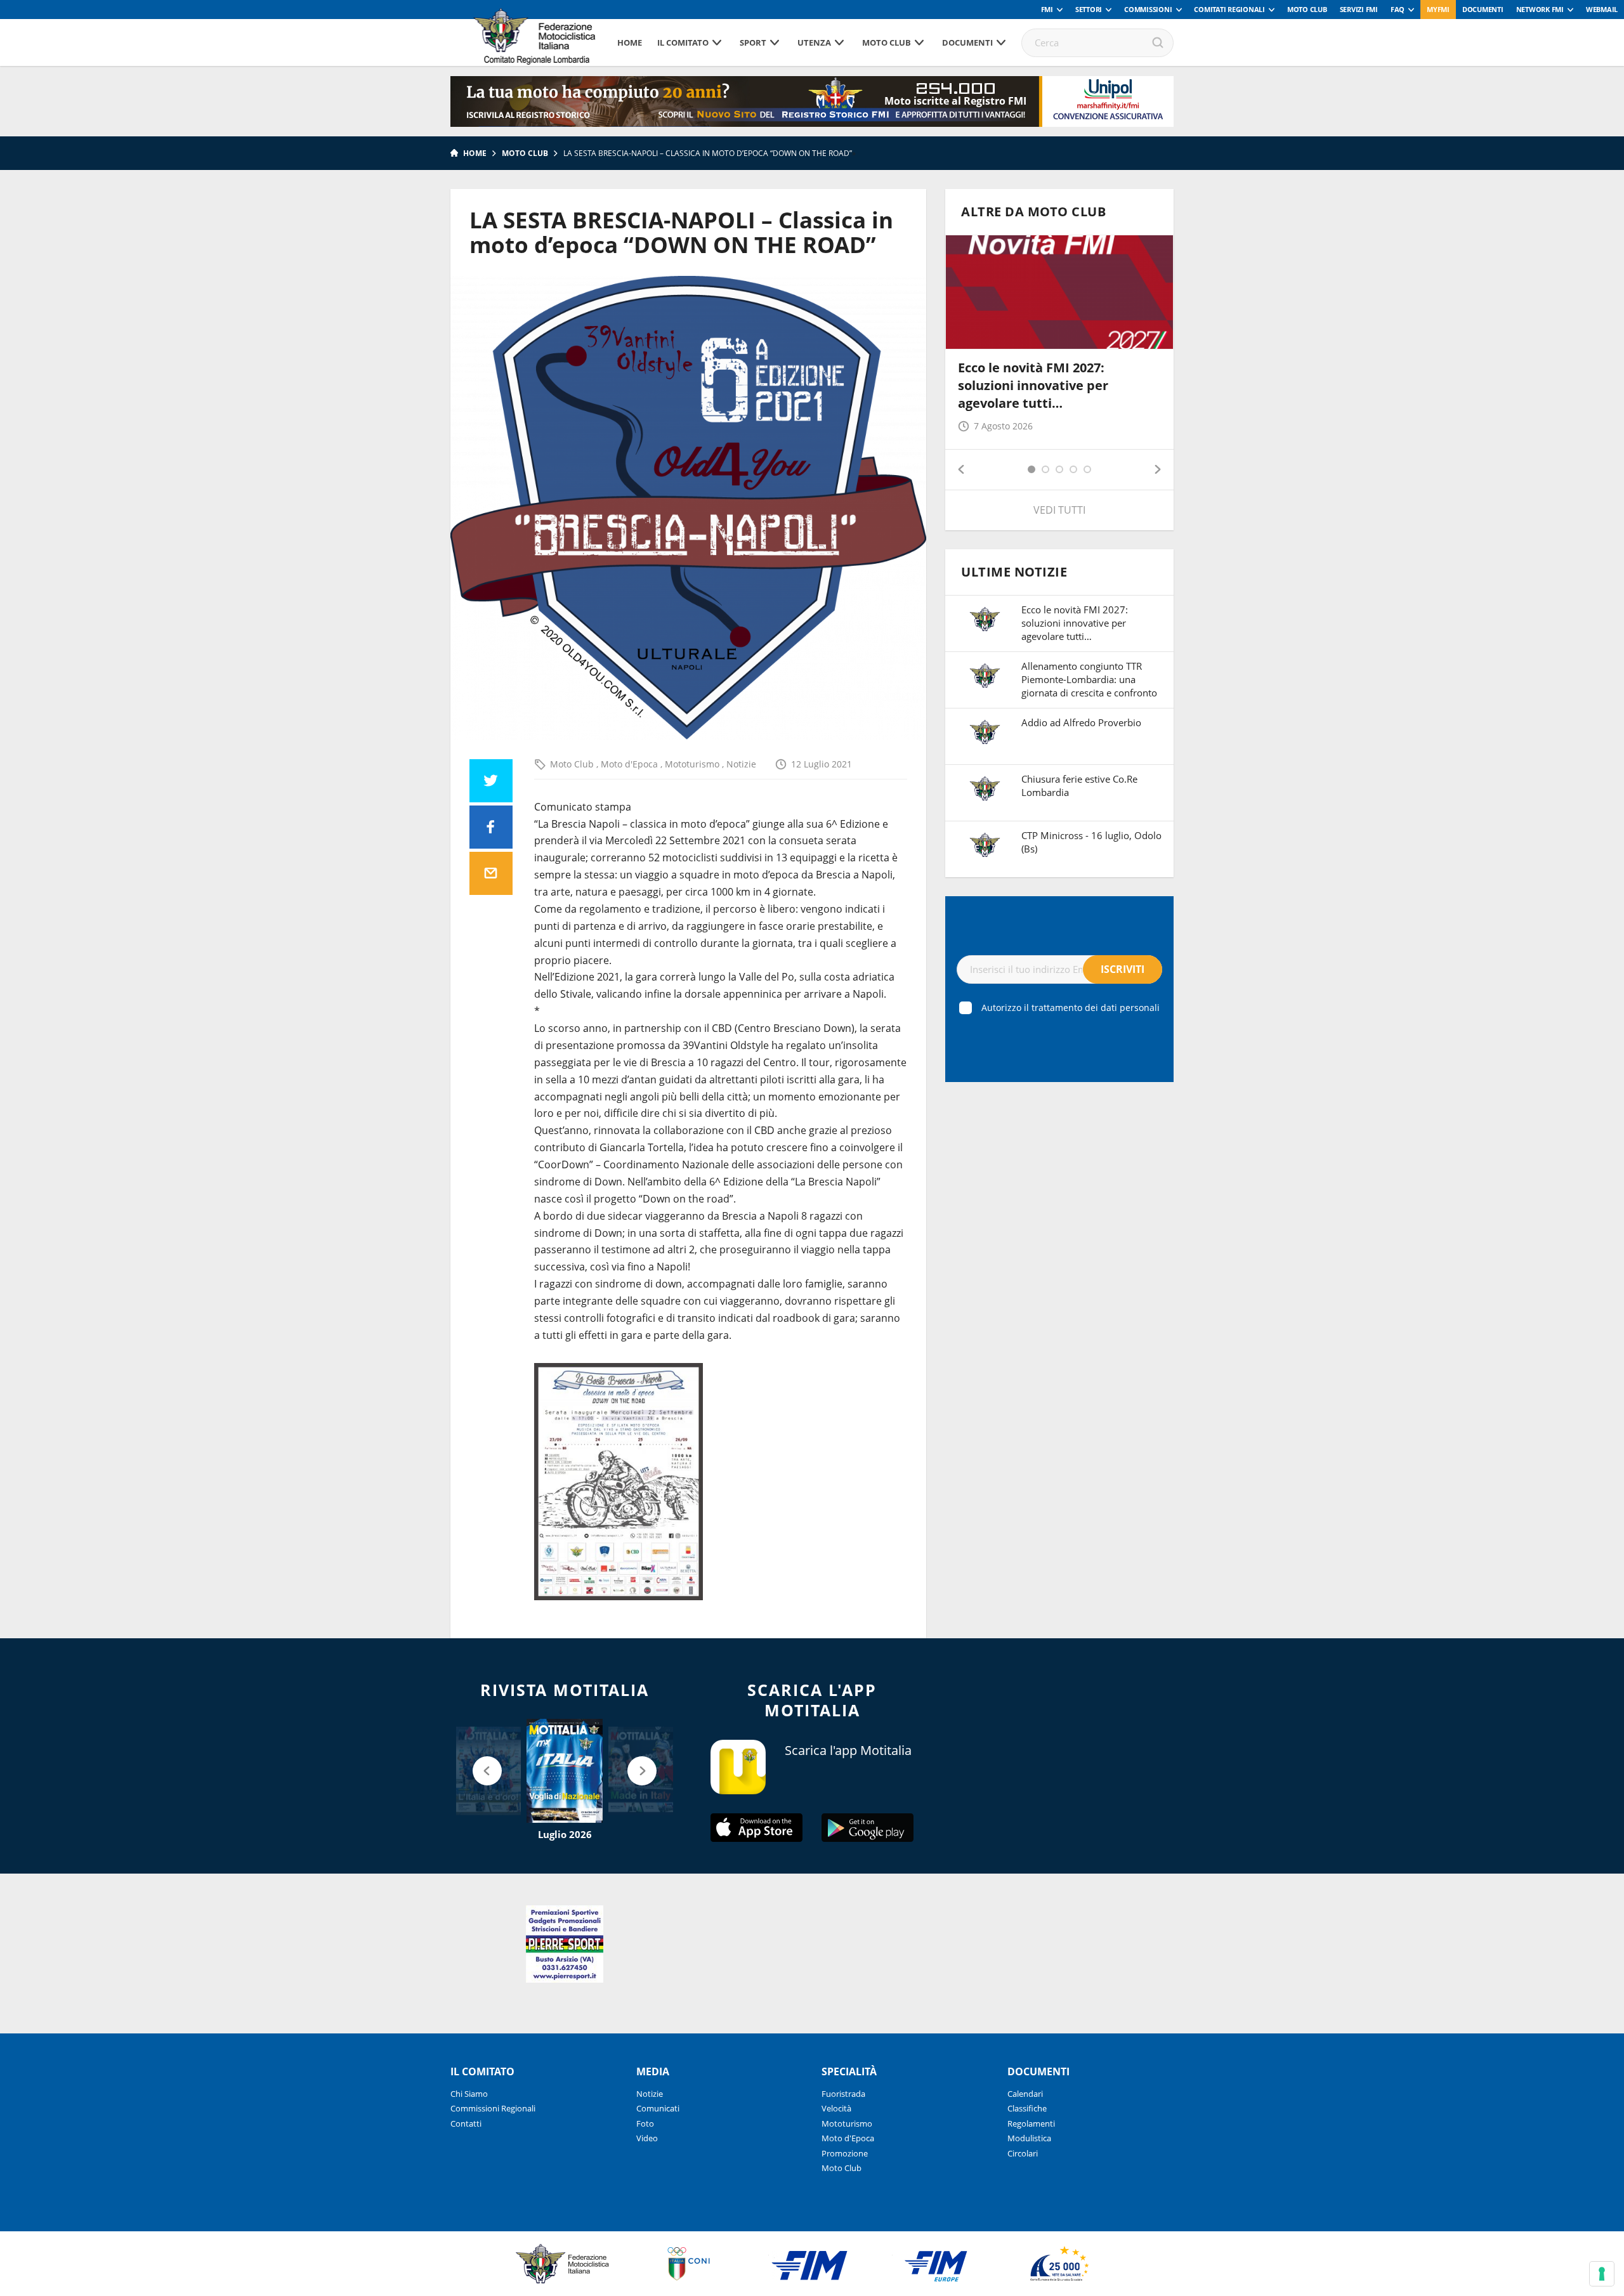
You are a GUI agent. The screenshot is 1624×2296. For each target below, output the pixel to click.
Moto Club (1307, 9)
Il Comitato (683, 42)
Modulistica (1029, 2138)
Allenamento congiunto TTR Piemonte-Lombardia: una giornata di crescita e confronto (1089, 679)
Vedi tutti (1059, 510)
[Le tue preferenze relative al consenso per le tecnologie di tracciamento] (1602, 2274)
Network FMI (1540, 9)
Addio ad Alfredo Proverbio (1081, 722)
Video (647, 2138)
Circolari (1023, 2153)
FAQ (1398, 9)
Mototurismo (693, 764)
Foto (645, 2123)
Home (630, 42)
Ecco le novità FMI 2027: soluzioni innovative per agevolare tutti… (1033, 385)
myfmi (1438, 9)
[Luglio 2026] (565, 1771)
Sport (753, 42)
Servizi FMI (1359, 9)
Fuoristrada (843, 2094)
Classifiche (1027, 2108)
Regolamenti (1031, 2123)
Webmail (1602, 9)
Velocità (836, 2108)
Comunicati (658, 2108)
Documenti (1483, 9)
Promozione (845, 2153)
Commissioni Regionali (493, 2108)
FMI (1047, 9)
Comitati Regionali (1229, 9)
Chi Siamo (469, 2094)
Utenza (814, 42)
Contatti (466, 2123)
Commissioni (1148, 9)
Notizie (741, 764)
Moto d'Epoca (631, 764)
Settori (1089, 9)
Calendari (1025, 2094)
